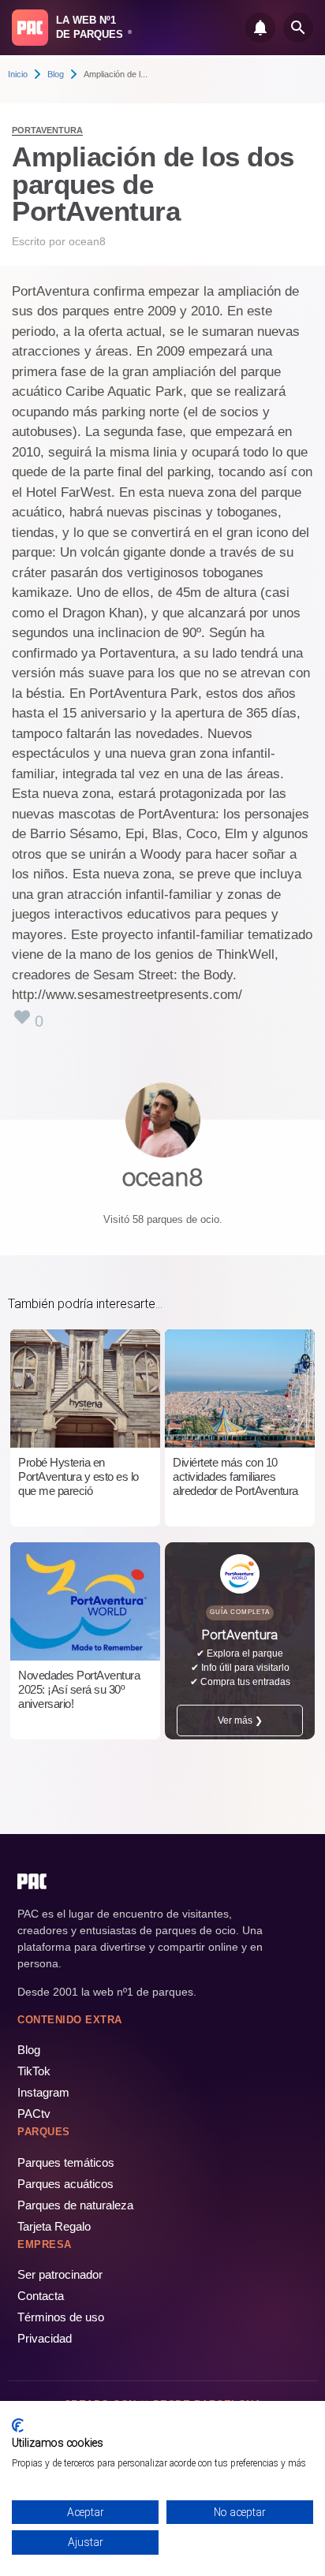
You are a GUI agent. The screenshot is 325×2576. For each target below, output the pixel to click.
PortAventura (47, 130)
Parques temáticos (66, 2162)
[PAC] (30, 28)
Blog (56, 74)
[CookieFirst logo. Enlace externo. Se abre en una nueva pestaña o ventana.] (18, 2425)
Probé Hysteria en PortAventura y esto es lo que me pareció (78, 1476)
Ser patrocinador (60, 2274)
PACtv (34, 2114)
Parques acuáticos (65, 2184)
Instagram (43, 2092)
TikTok (34, 2071)
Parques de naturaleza (75, 2205)
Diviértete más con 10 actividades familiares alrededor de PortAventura (235, 1476)
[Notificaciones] (260, 28)
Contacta (41, 2296)
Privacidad (45, 2338)
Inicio (18, 74)
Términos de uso (61, 2317)
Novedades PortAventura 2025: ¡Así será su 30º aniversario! (79, 1689)
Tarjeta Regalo (54, 2226)
